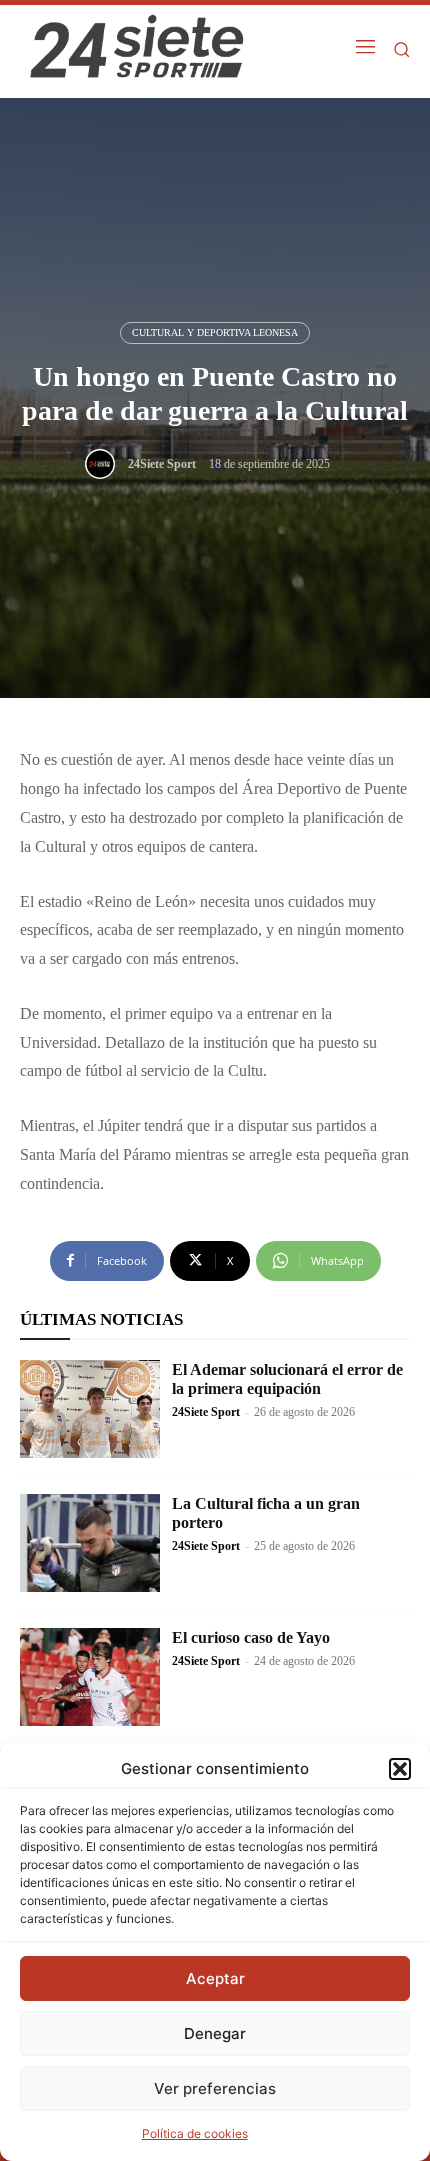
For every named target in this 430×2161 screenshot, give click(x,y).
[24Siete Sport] (105, 464)
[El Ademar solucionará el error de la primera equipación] (90, 1409)
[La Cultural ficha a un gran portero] (90, 1543)
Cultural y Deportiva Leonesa (215, 332)
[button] (400, 1769)
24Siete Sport (162, 464)
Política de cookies (195, 2133)
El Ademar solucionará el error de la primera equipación (287, 1379)
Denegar (215, 2033)
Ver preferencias (215, 2088)
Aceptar (215, 1978)
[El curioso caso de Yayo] (90, 1677)
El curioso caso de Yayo (251, 1637)
